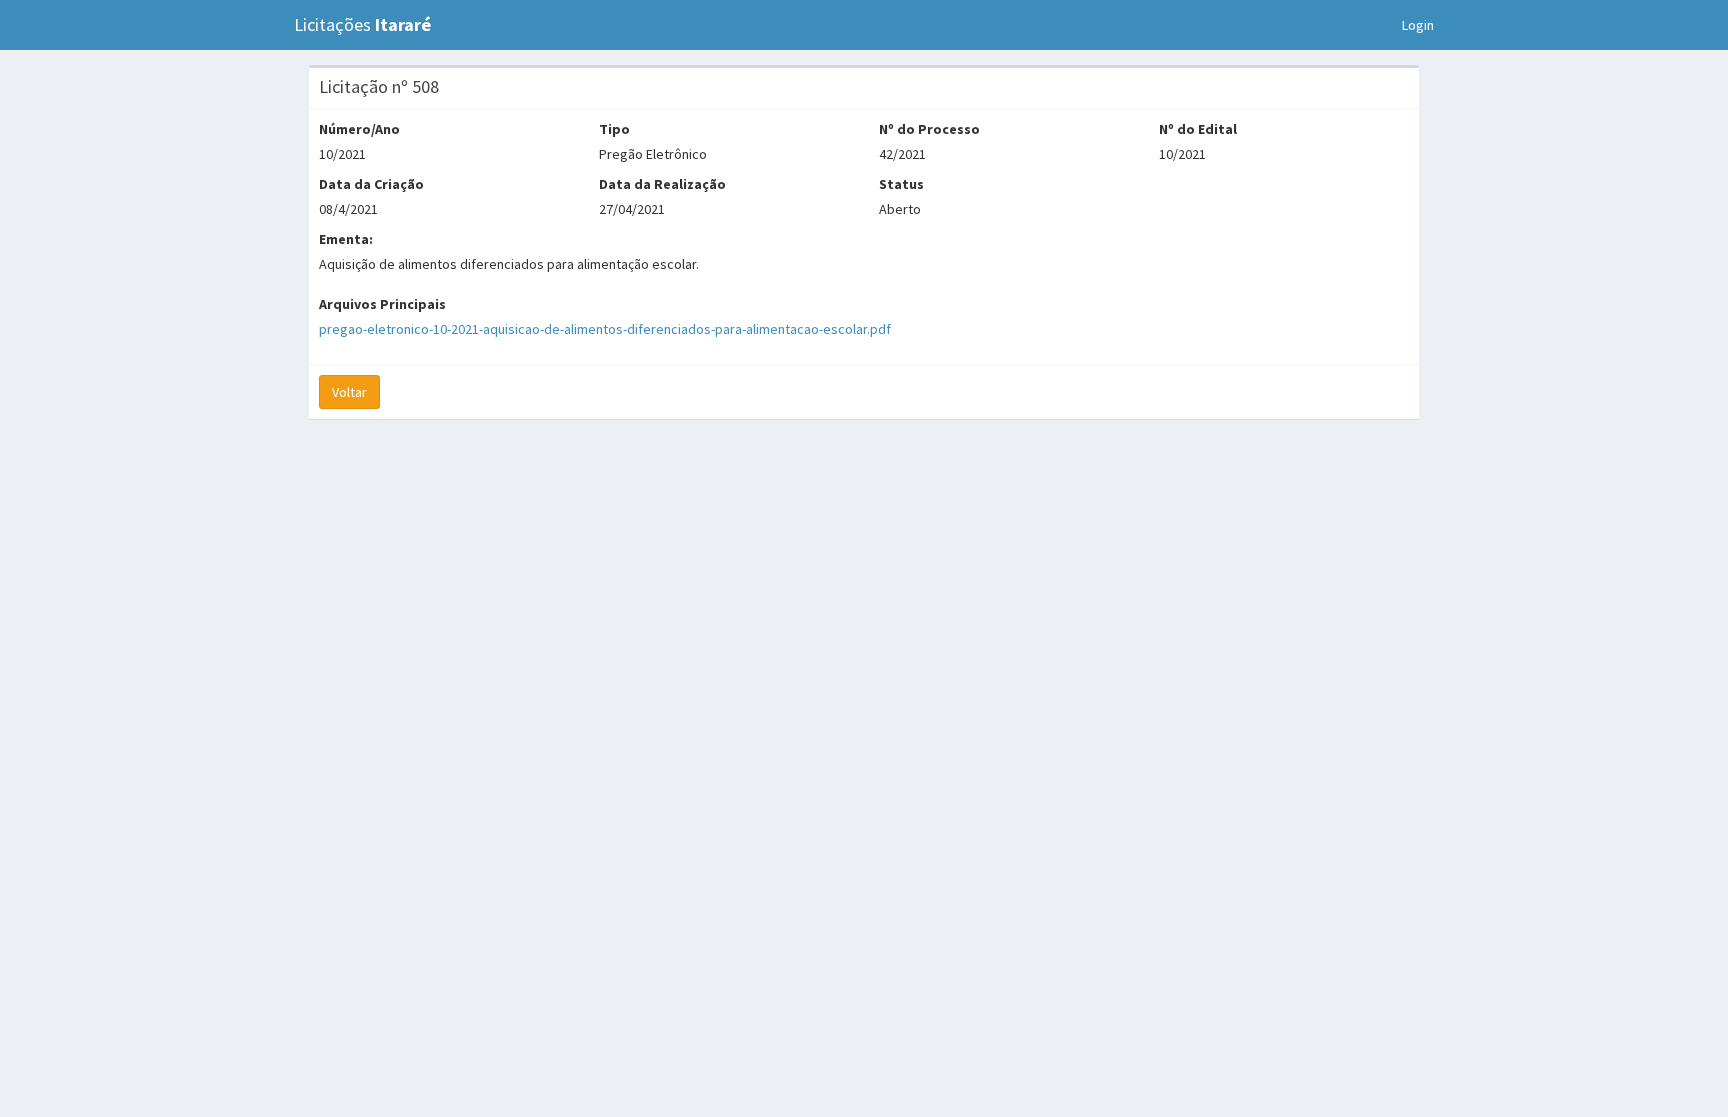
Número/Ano (359, 129)
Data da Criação (371, 184)
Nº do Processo (929, 129)
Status (901, 184)
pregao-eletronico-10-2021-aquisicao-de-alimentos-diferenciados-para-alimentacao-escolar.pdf (605, 329)
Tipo (614, 129)
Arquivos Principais (382, 304)
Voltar (349, 392)
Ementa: (346, 239)
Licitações (362, 24)
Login (1418, 25)
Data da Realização (662, 184)
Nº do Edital (1198, 129)
